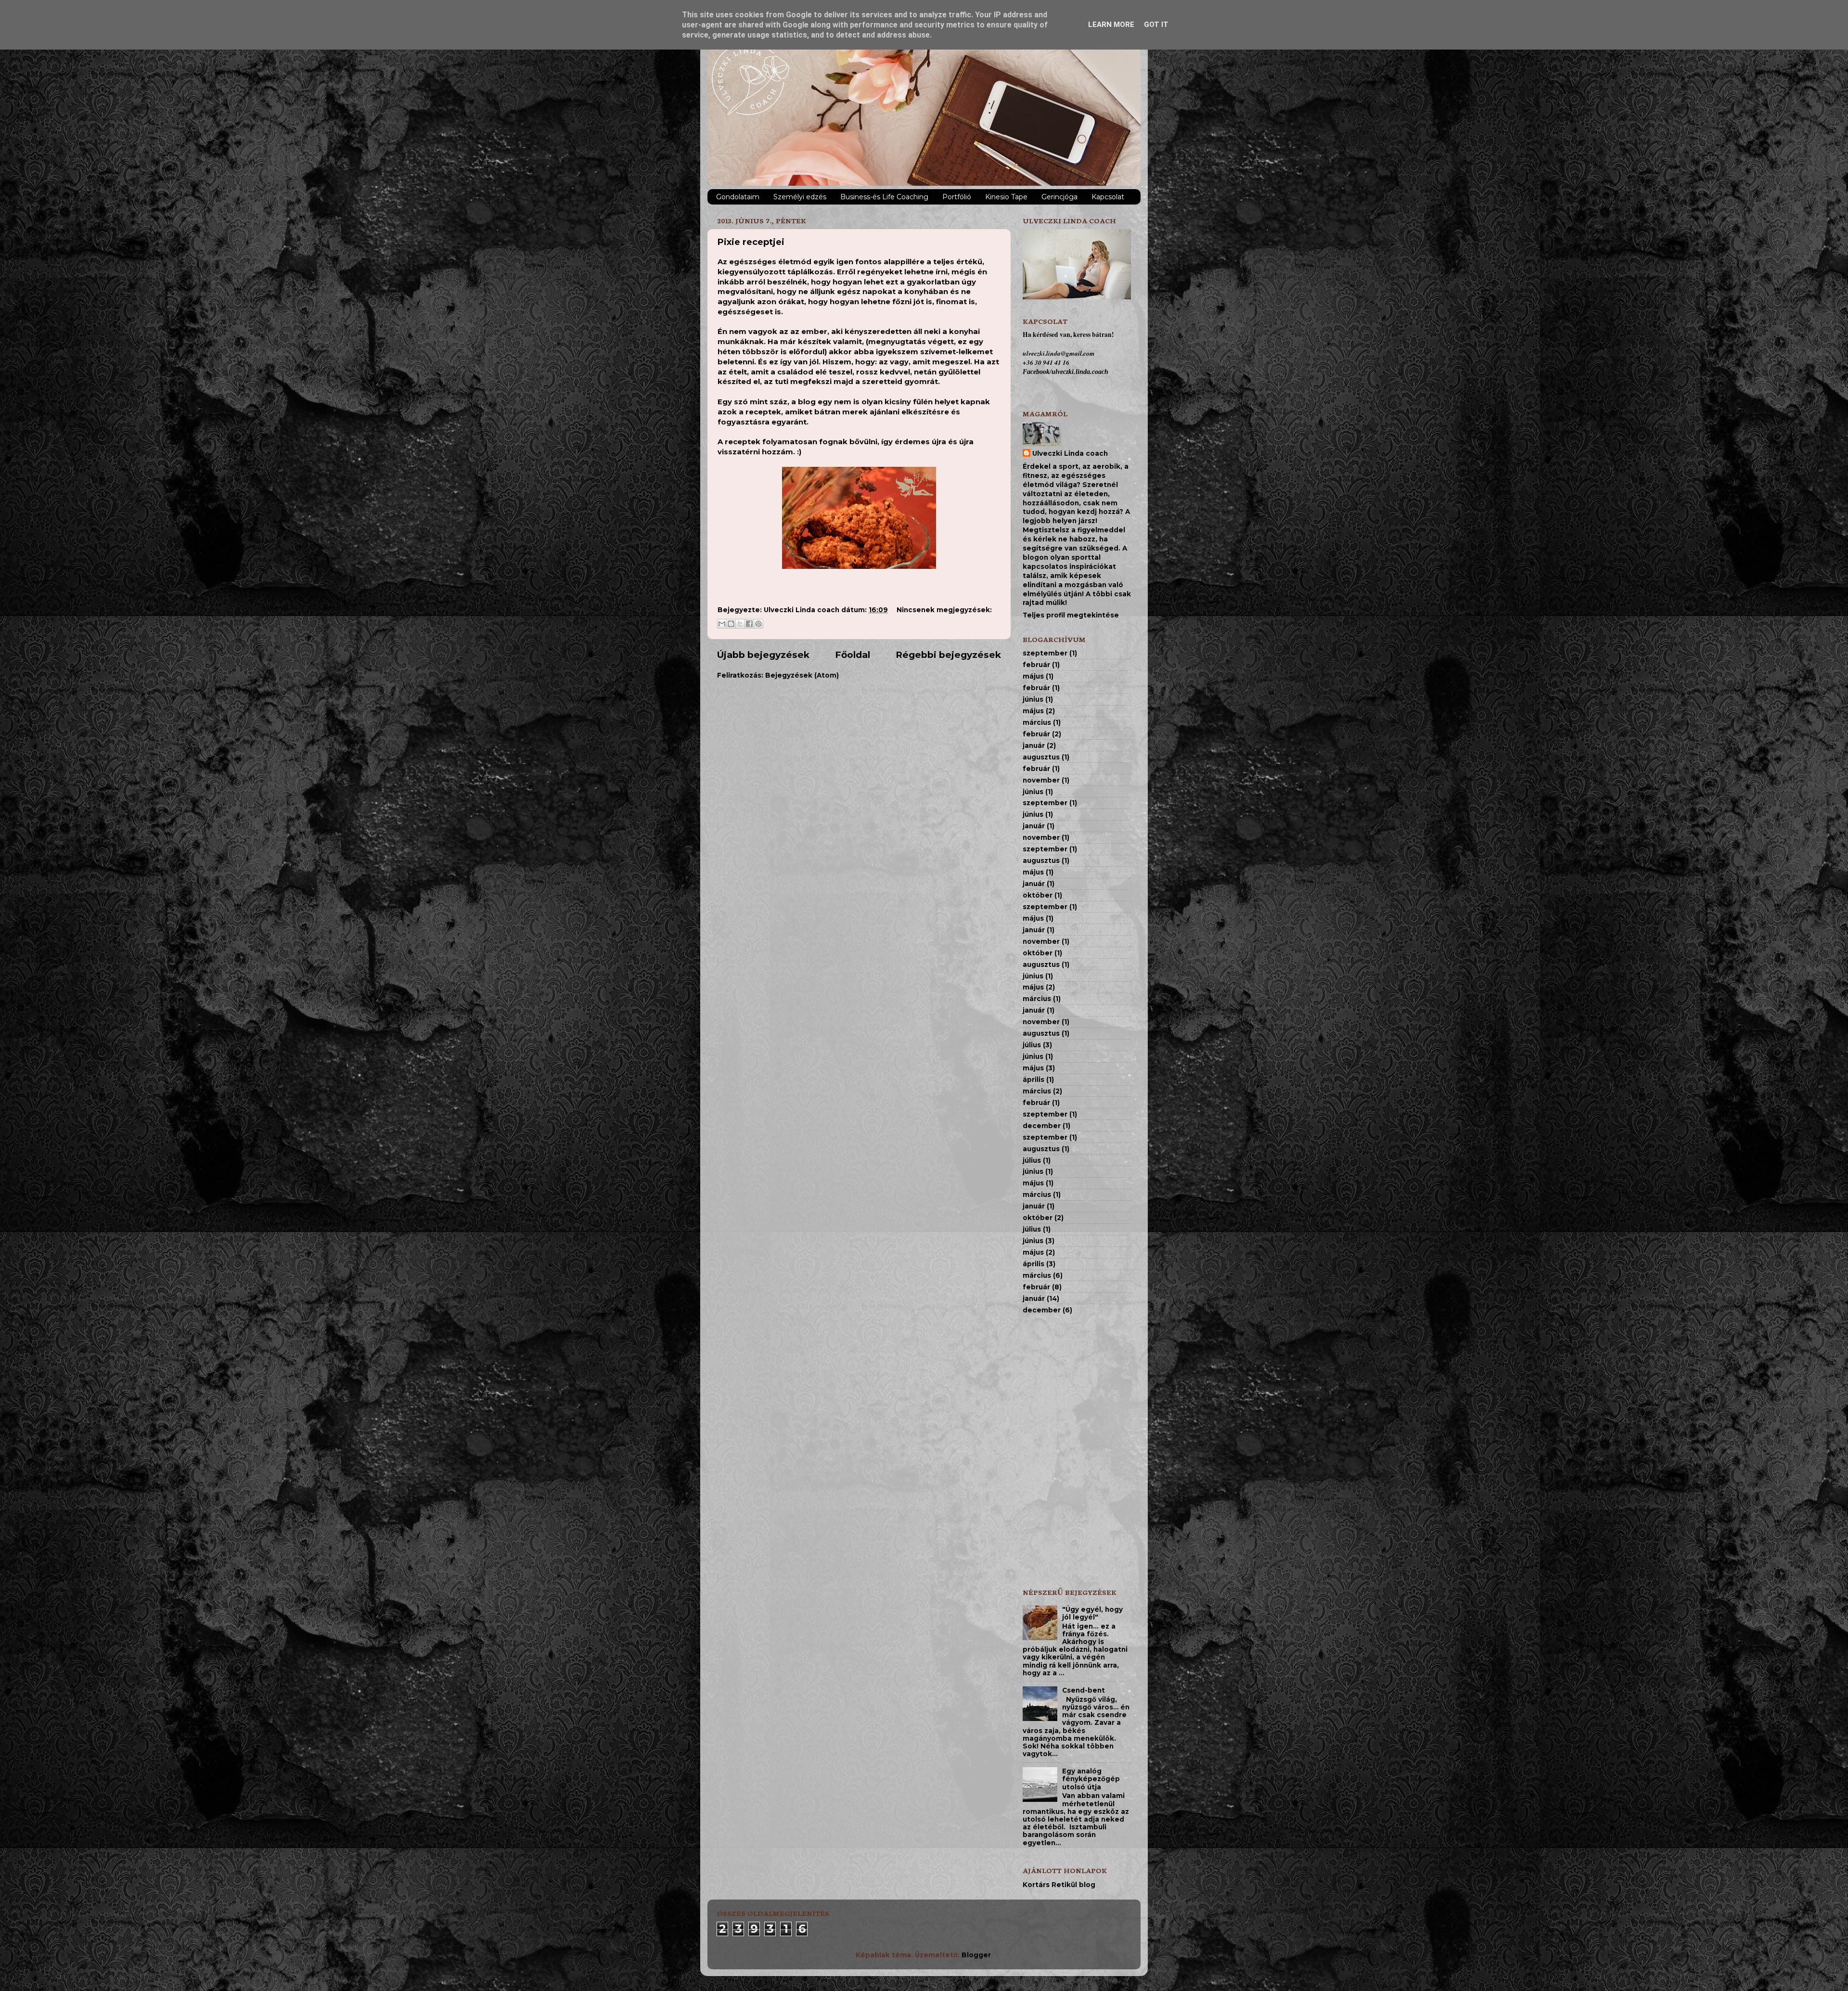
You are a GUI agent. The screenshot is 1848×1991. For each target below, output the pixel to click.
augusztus (1041, 757)
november (1041, 780)
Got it (1156, 25)
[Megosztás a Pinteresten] (758, 624)
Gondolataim (738, 197)
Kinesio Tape (1006, 197)
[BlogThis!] (731, 624)
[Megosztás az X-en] (740, 624)
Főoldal (853, 655)
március (1037, 722)
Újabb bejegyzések (763, 655)
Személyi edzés (800, 197)
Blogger (976, 1955)
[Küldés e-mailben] (722, 624)
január (1034, 745)
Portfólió (957, 197)
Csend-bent (1084, 1690)
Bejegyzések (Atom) (802, 675)
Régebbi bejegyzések (948, 655)
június (1033, 699)
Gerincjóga (1059, 197)
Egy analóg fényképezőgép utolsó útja (1091, 1779)
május (1033, 676)
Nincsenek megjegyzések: (944, 610)
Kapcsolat (1108, 197)
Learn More (1111, 25)
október (1038, 895)
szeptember (1045, 653)
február (1036, 665)
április (1033, 1079)
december (1042, 1126)
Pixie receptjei (751, 242)
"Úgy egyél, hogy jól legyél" (1092, 1613)
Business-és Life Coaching (884, 197)
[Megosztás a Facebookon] (749, 624)
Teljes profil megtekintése (1071, 615)
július (1032, 1045)
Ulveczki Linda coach (1070, 453)
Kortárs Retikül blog (1059, 1885)
